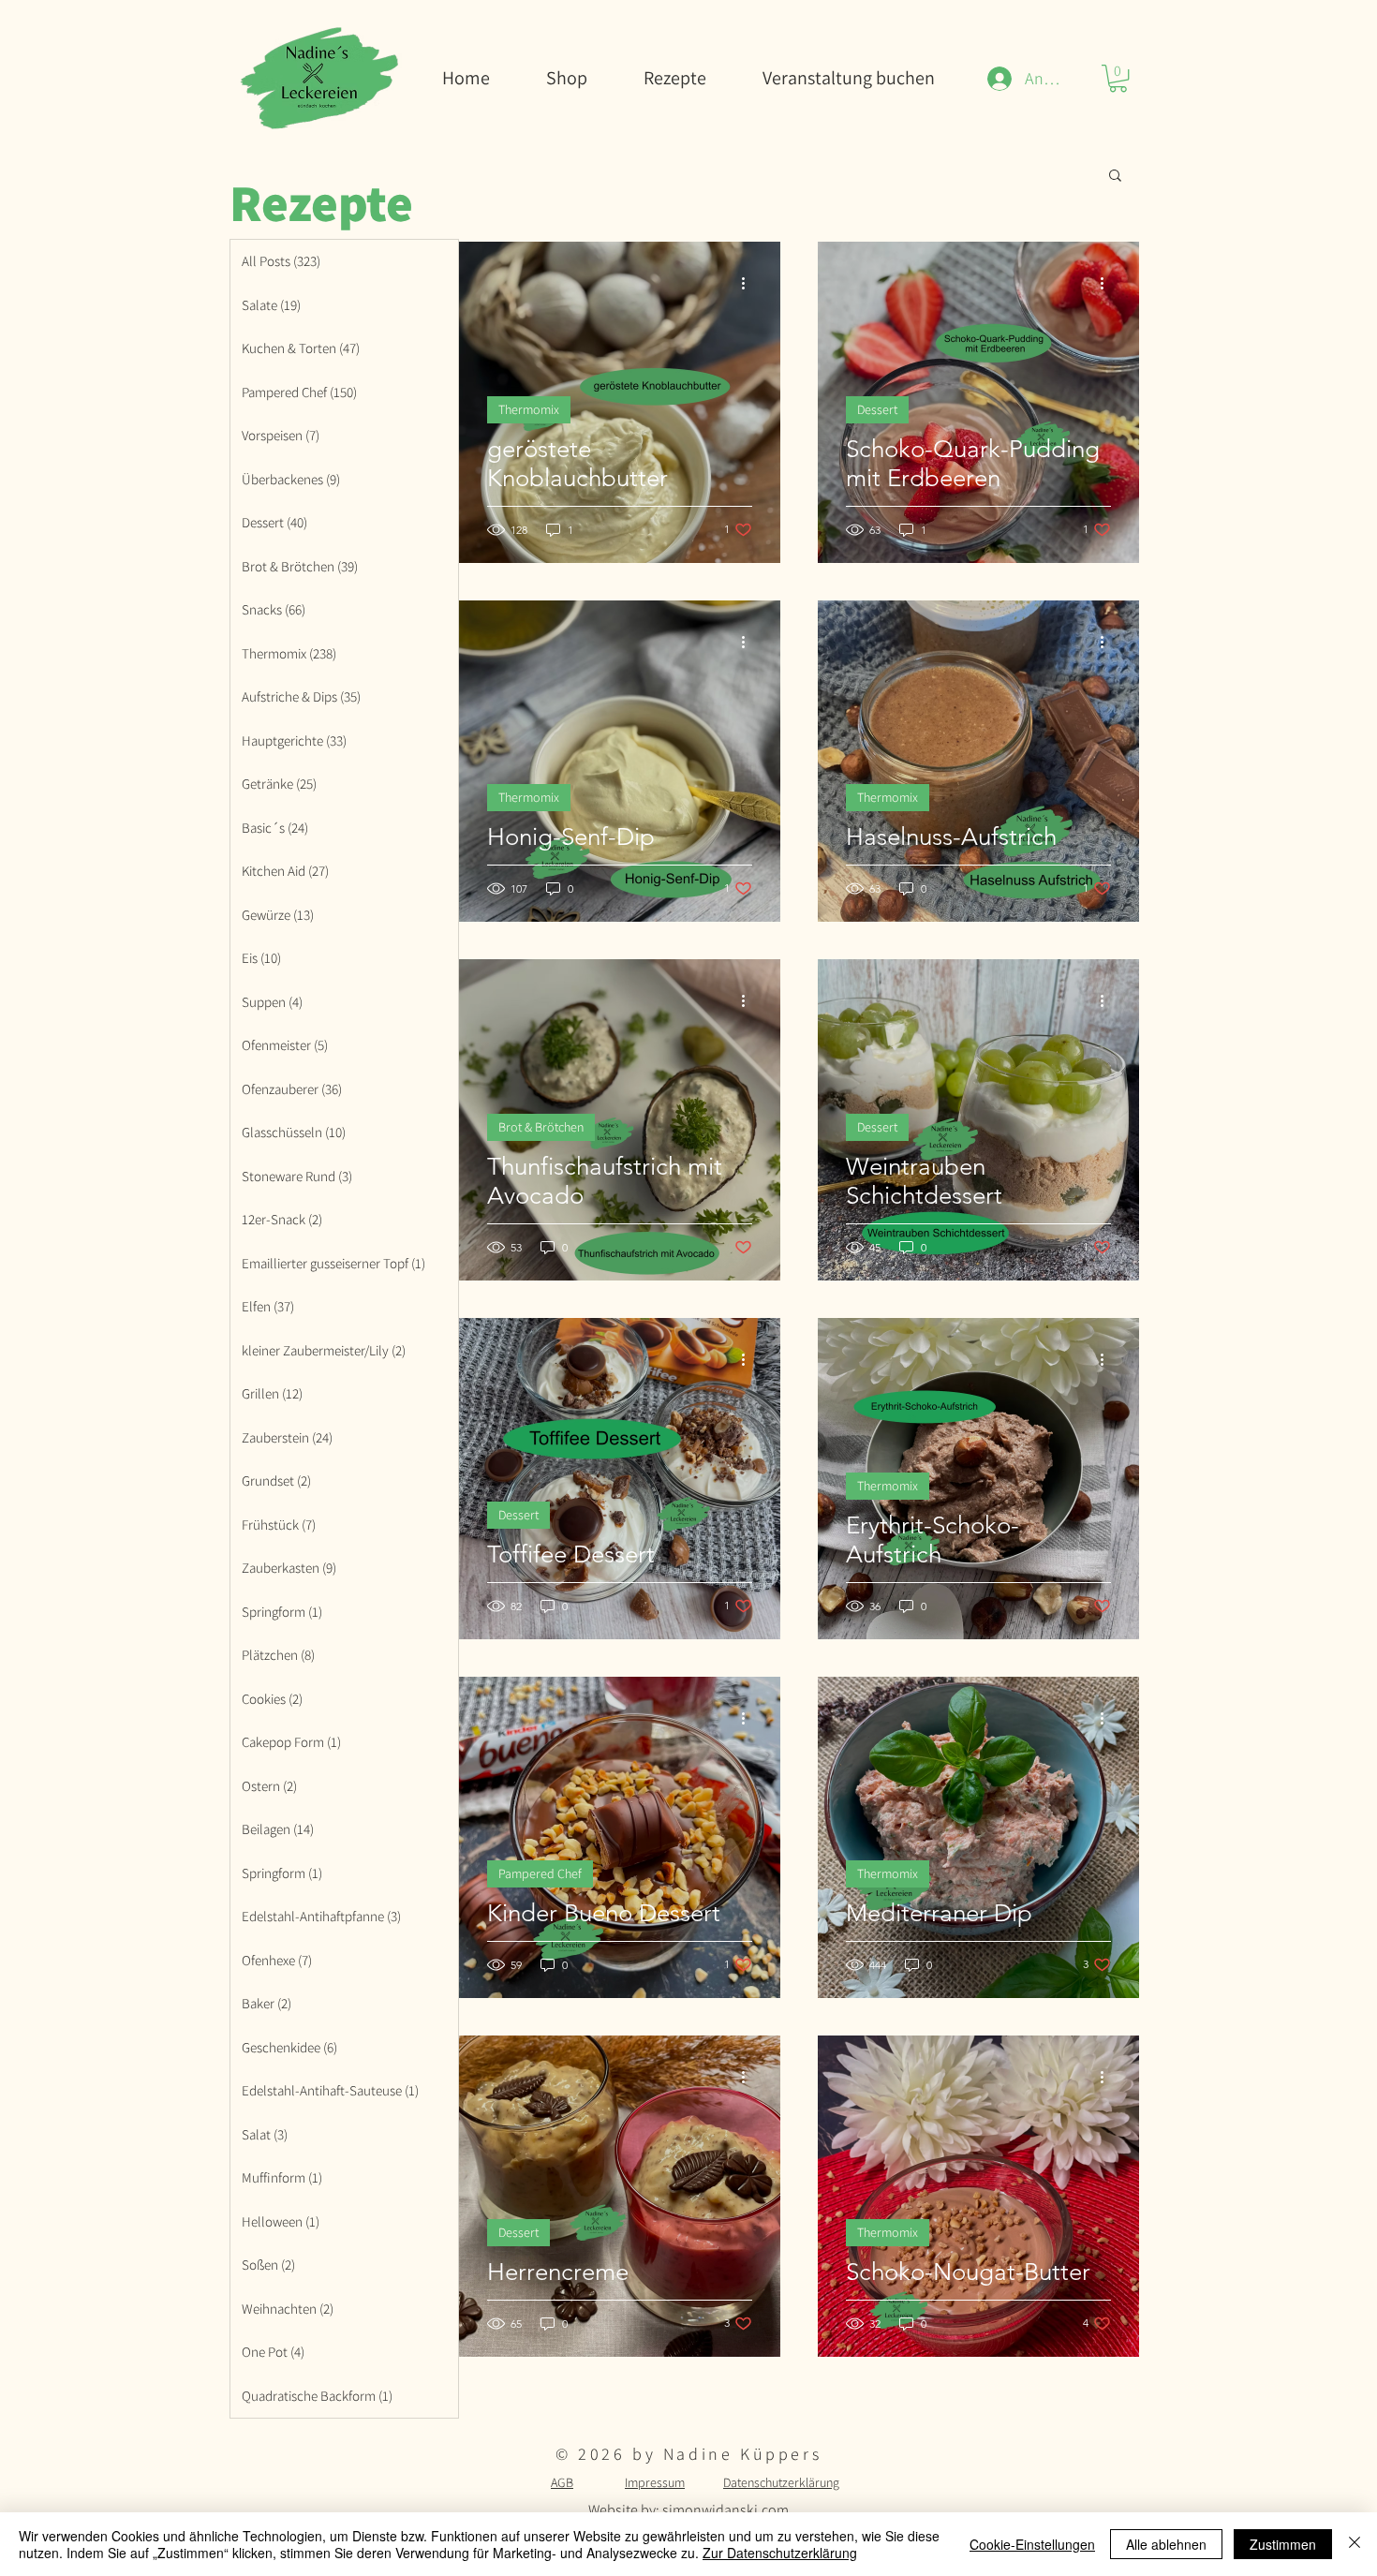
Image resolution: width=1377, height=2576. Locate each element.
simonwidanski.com (726, 2510)
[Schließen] (1355, 2544)
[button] (1118, 78)
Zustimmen (1283, 2544)
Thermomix (529, 409)
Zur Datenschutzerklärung (780, 2553)
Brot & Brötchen (541, 1127)
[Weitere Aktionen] (749, 283)
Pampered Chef (540, 1873)
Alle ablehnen (1166, 2544)
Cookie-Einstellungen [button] (1032, 2544)
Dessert (877, 409)
